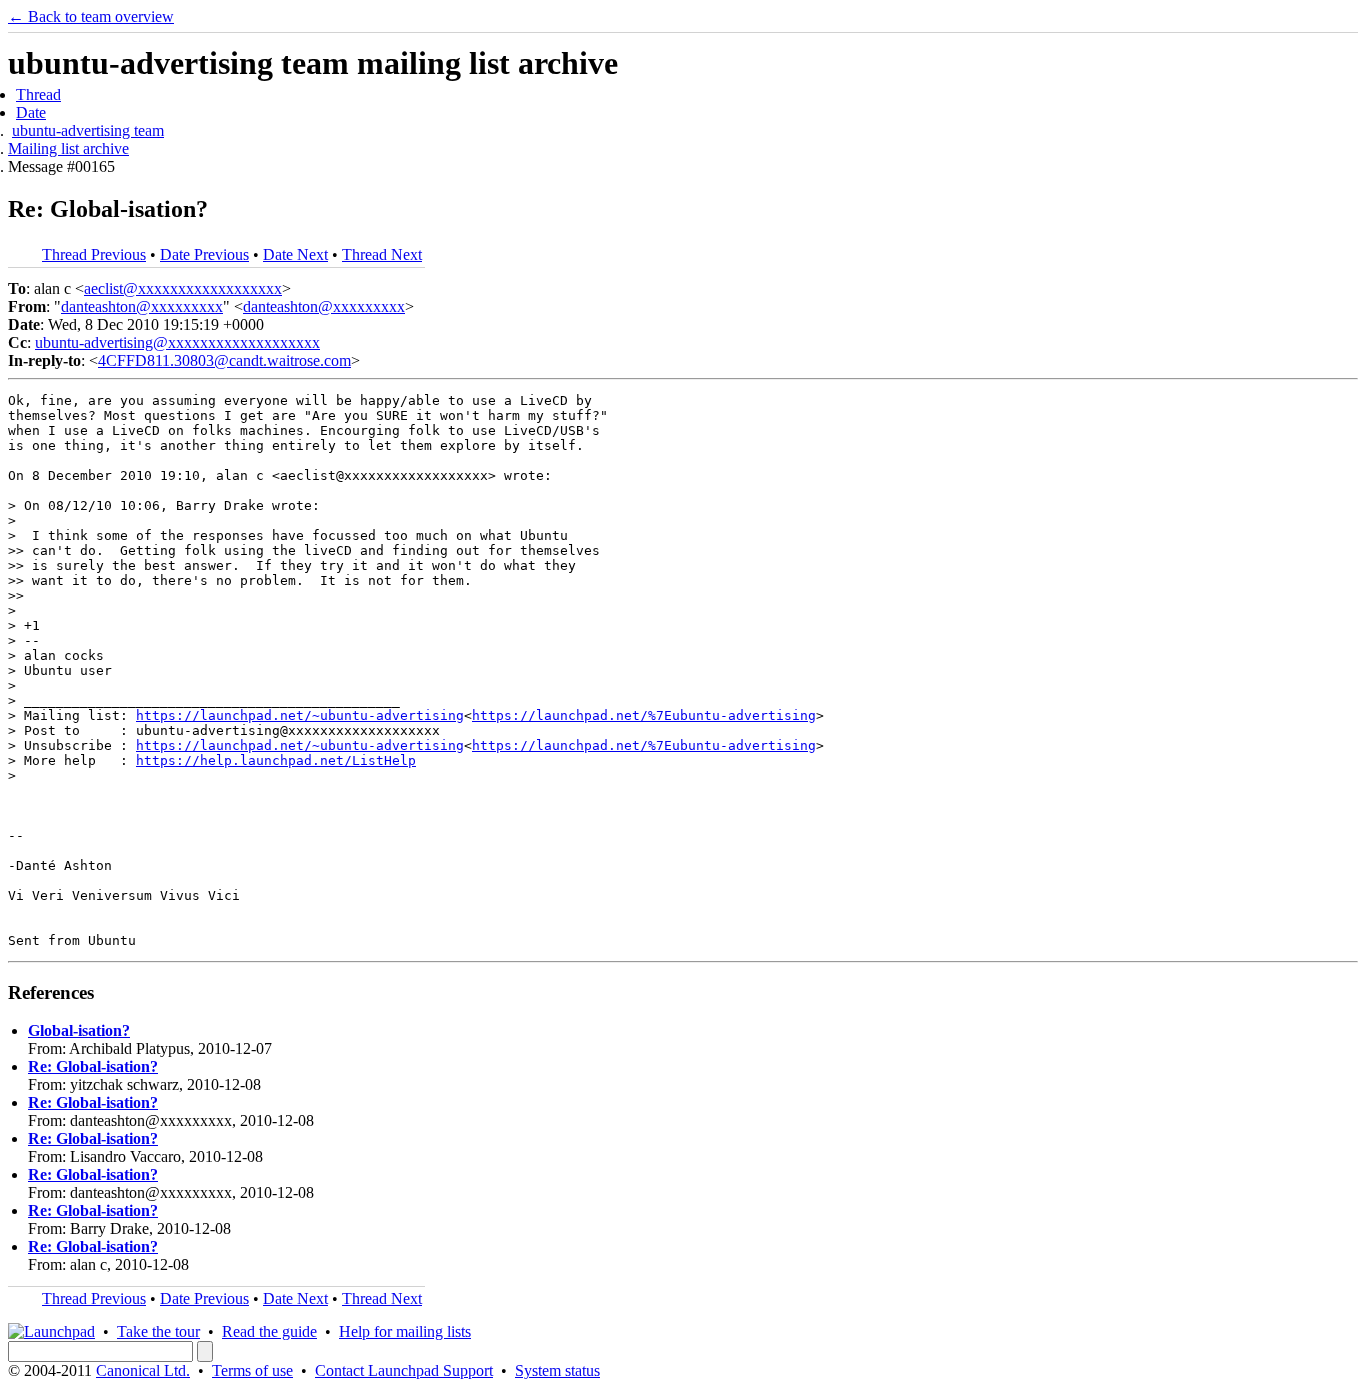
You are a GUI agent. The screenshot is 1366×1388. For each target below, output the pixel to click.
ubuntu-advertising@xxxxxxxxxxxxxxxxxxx (177, 342)
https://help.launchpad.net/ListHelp (276, 760)
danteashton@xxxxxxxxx (142, 306)
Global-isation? (79, 1030)
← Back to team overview (91, 16)
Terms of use (252, 1370)
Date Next (295, 254)
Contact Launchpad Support (404, 1370)
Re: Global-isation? (93, 1066)
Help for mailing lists (405, 1331)
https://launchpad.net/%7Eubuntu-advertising (644, 715)
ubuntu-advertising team (88, 130)
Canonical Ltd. (143, 1370)
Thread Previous (94, 254)
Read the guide (269, 1331)
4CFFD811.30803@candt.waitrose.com (224, 360)
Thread (38, 94)
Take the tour (158, 1331)
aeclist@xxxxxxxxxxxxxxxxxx (183, 288)
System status (557, 1370)
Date (31, 112)
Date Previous (204, 254)
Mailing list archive (68, 148)
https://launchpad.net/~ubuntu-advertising (300, 715)
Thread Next (382, 254)
